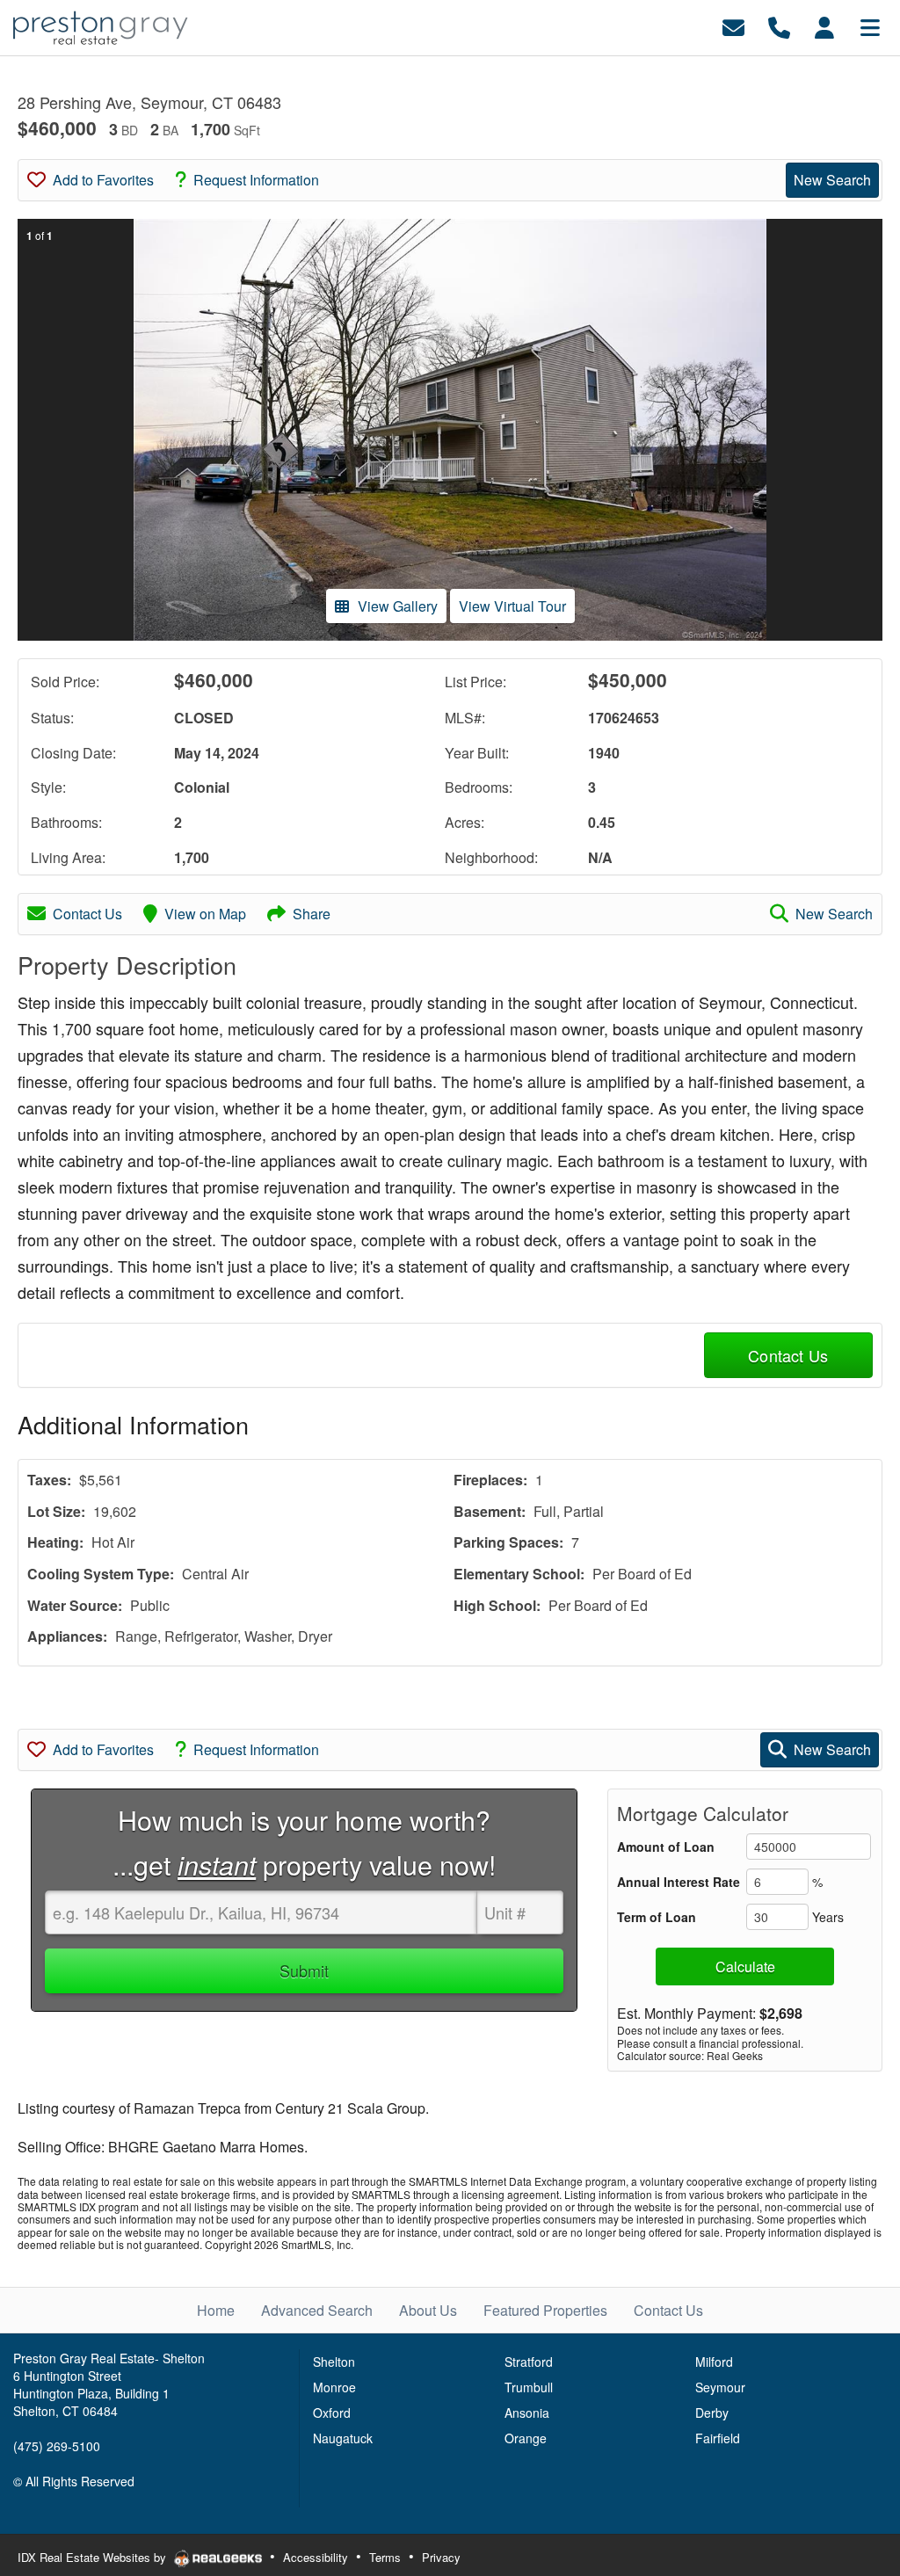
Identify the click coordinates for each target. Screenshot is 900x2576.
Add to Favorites (103, 180)
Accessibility (316, 2557)
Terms (385, 2557)
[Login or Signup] (824, 26)
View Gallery (398, 606)
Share (312, 914)
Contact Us (87, 914)
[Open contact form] (733, 26)
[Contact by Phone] (779, 26)
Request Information (256, 180)
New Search (832, 180)
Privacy (441, 2557)
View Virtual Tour (512, 606)
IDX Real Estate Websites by (94, 2557)
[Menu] (870, 26)
